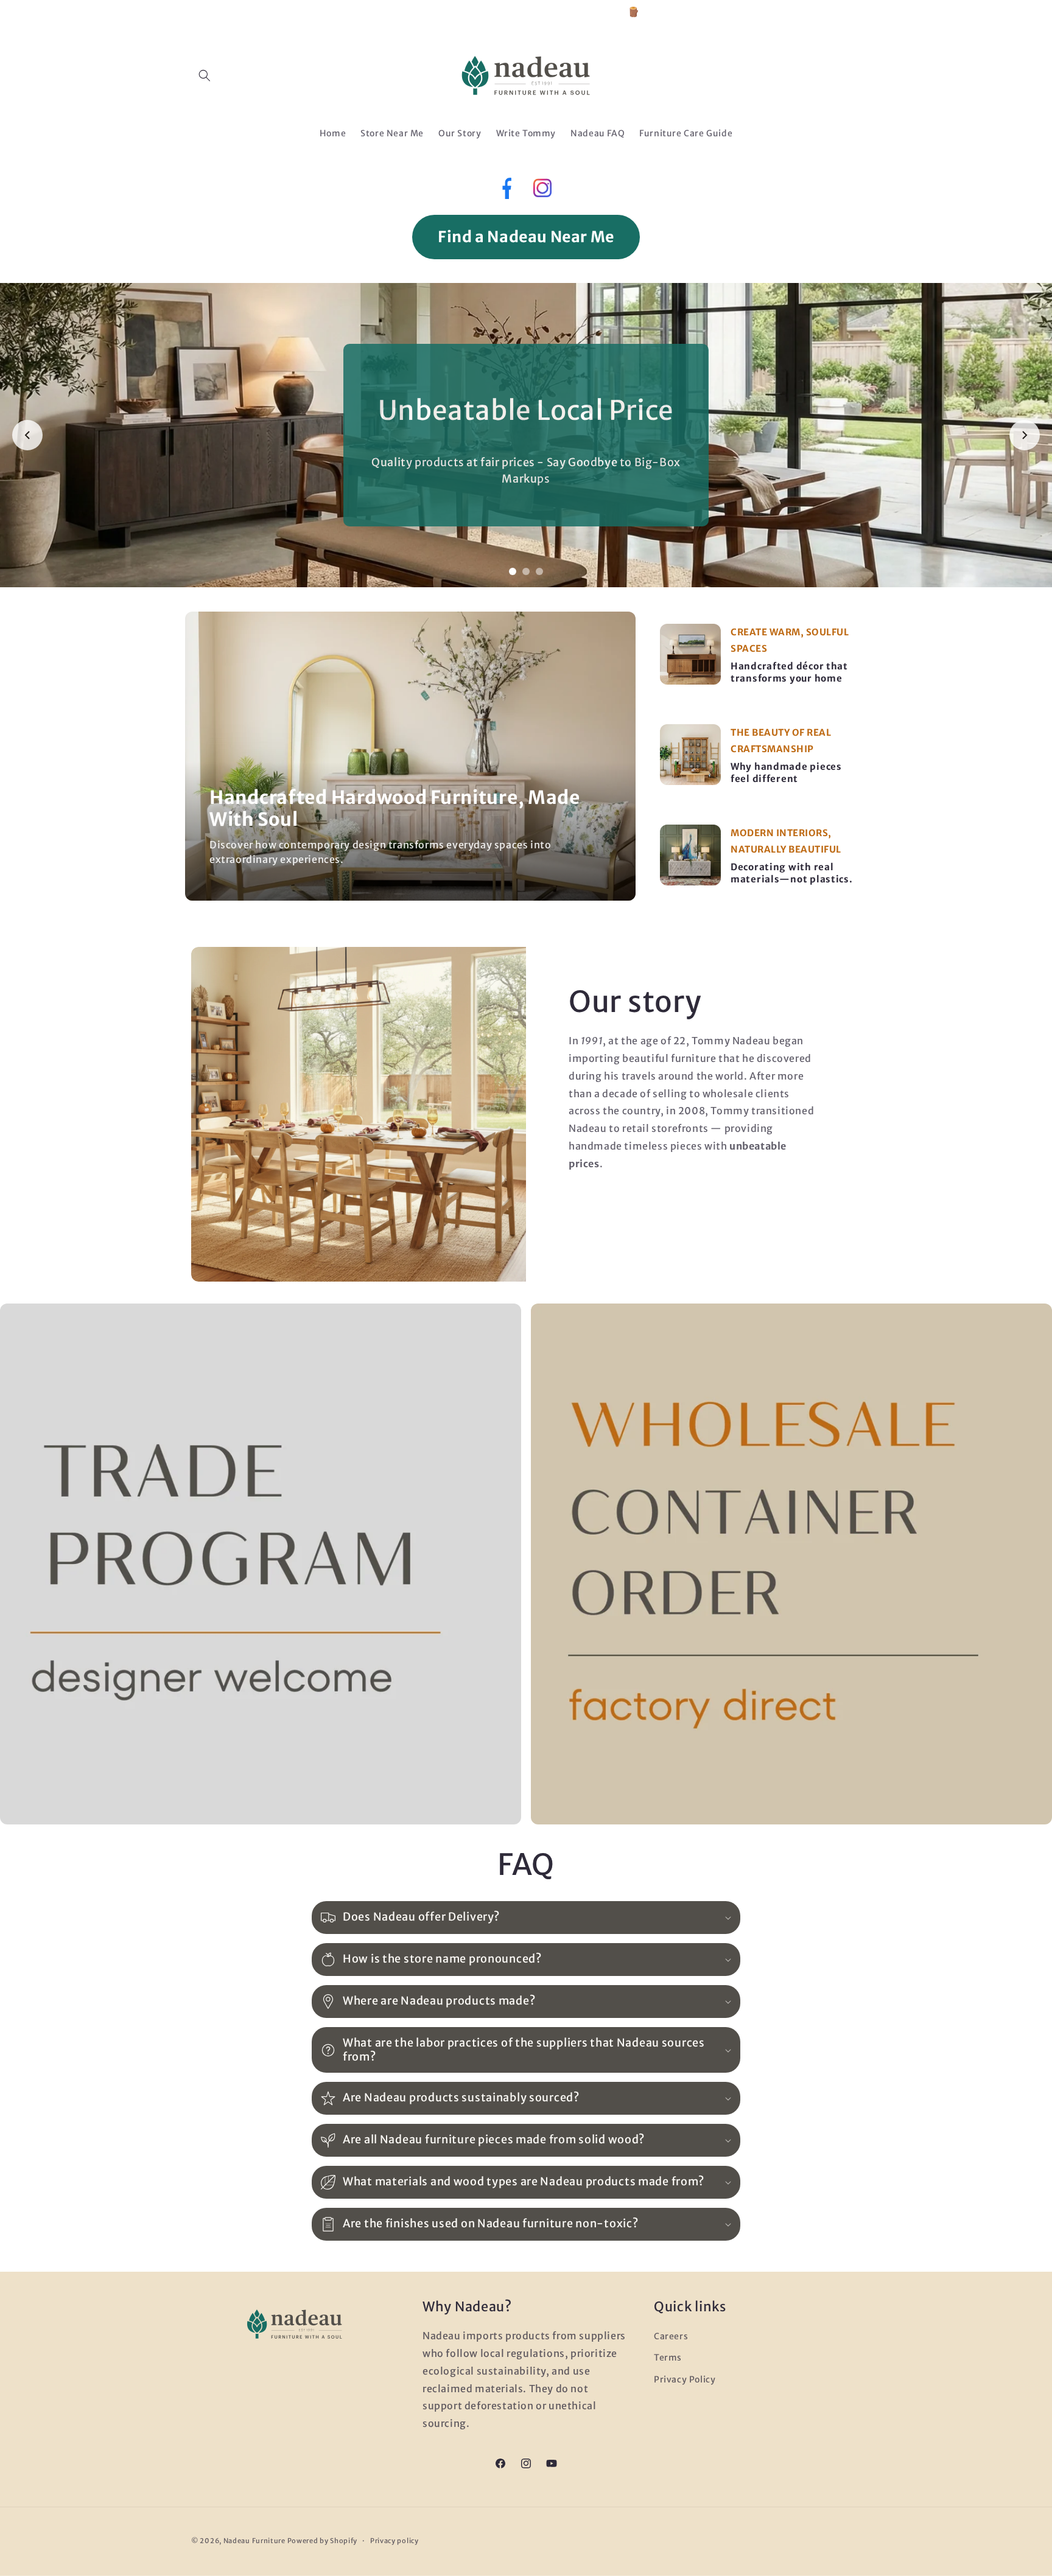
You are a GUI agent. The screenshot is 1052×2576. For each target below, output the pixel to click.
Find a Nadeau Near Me (526, 237)
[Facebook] (506, 191)
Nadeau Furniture (254, 2541)
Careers (671, 2336)
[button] (205, 75)
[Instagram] (542, 191)
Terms (668, 2358)
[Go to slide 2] (526, 571)
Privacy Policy (685, 2379)
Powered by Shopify (323, 2541)
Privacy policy (394, 2541)
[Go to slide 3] (539, 571)
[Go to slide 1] (513, 571)
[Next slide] (1025, 435)
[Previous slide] (27, 435)
